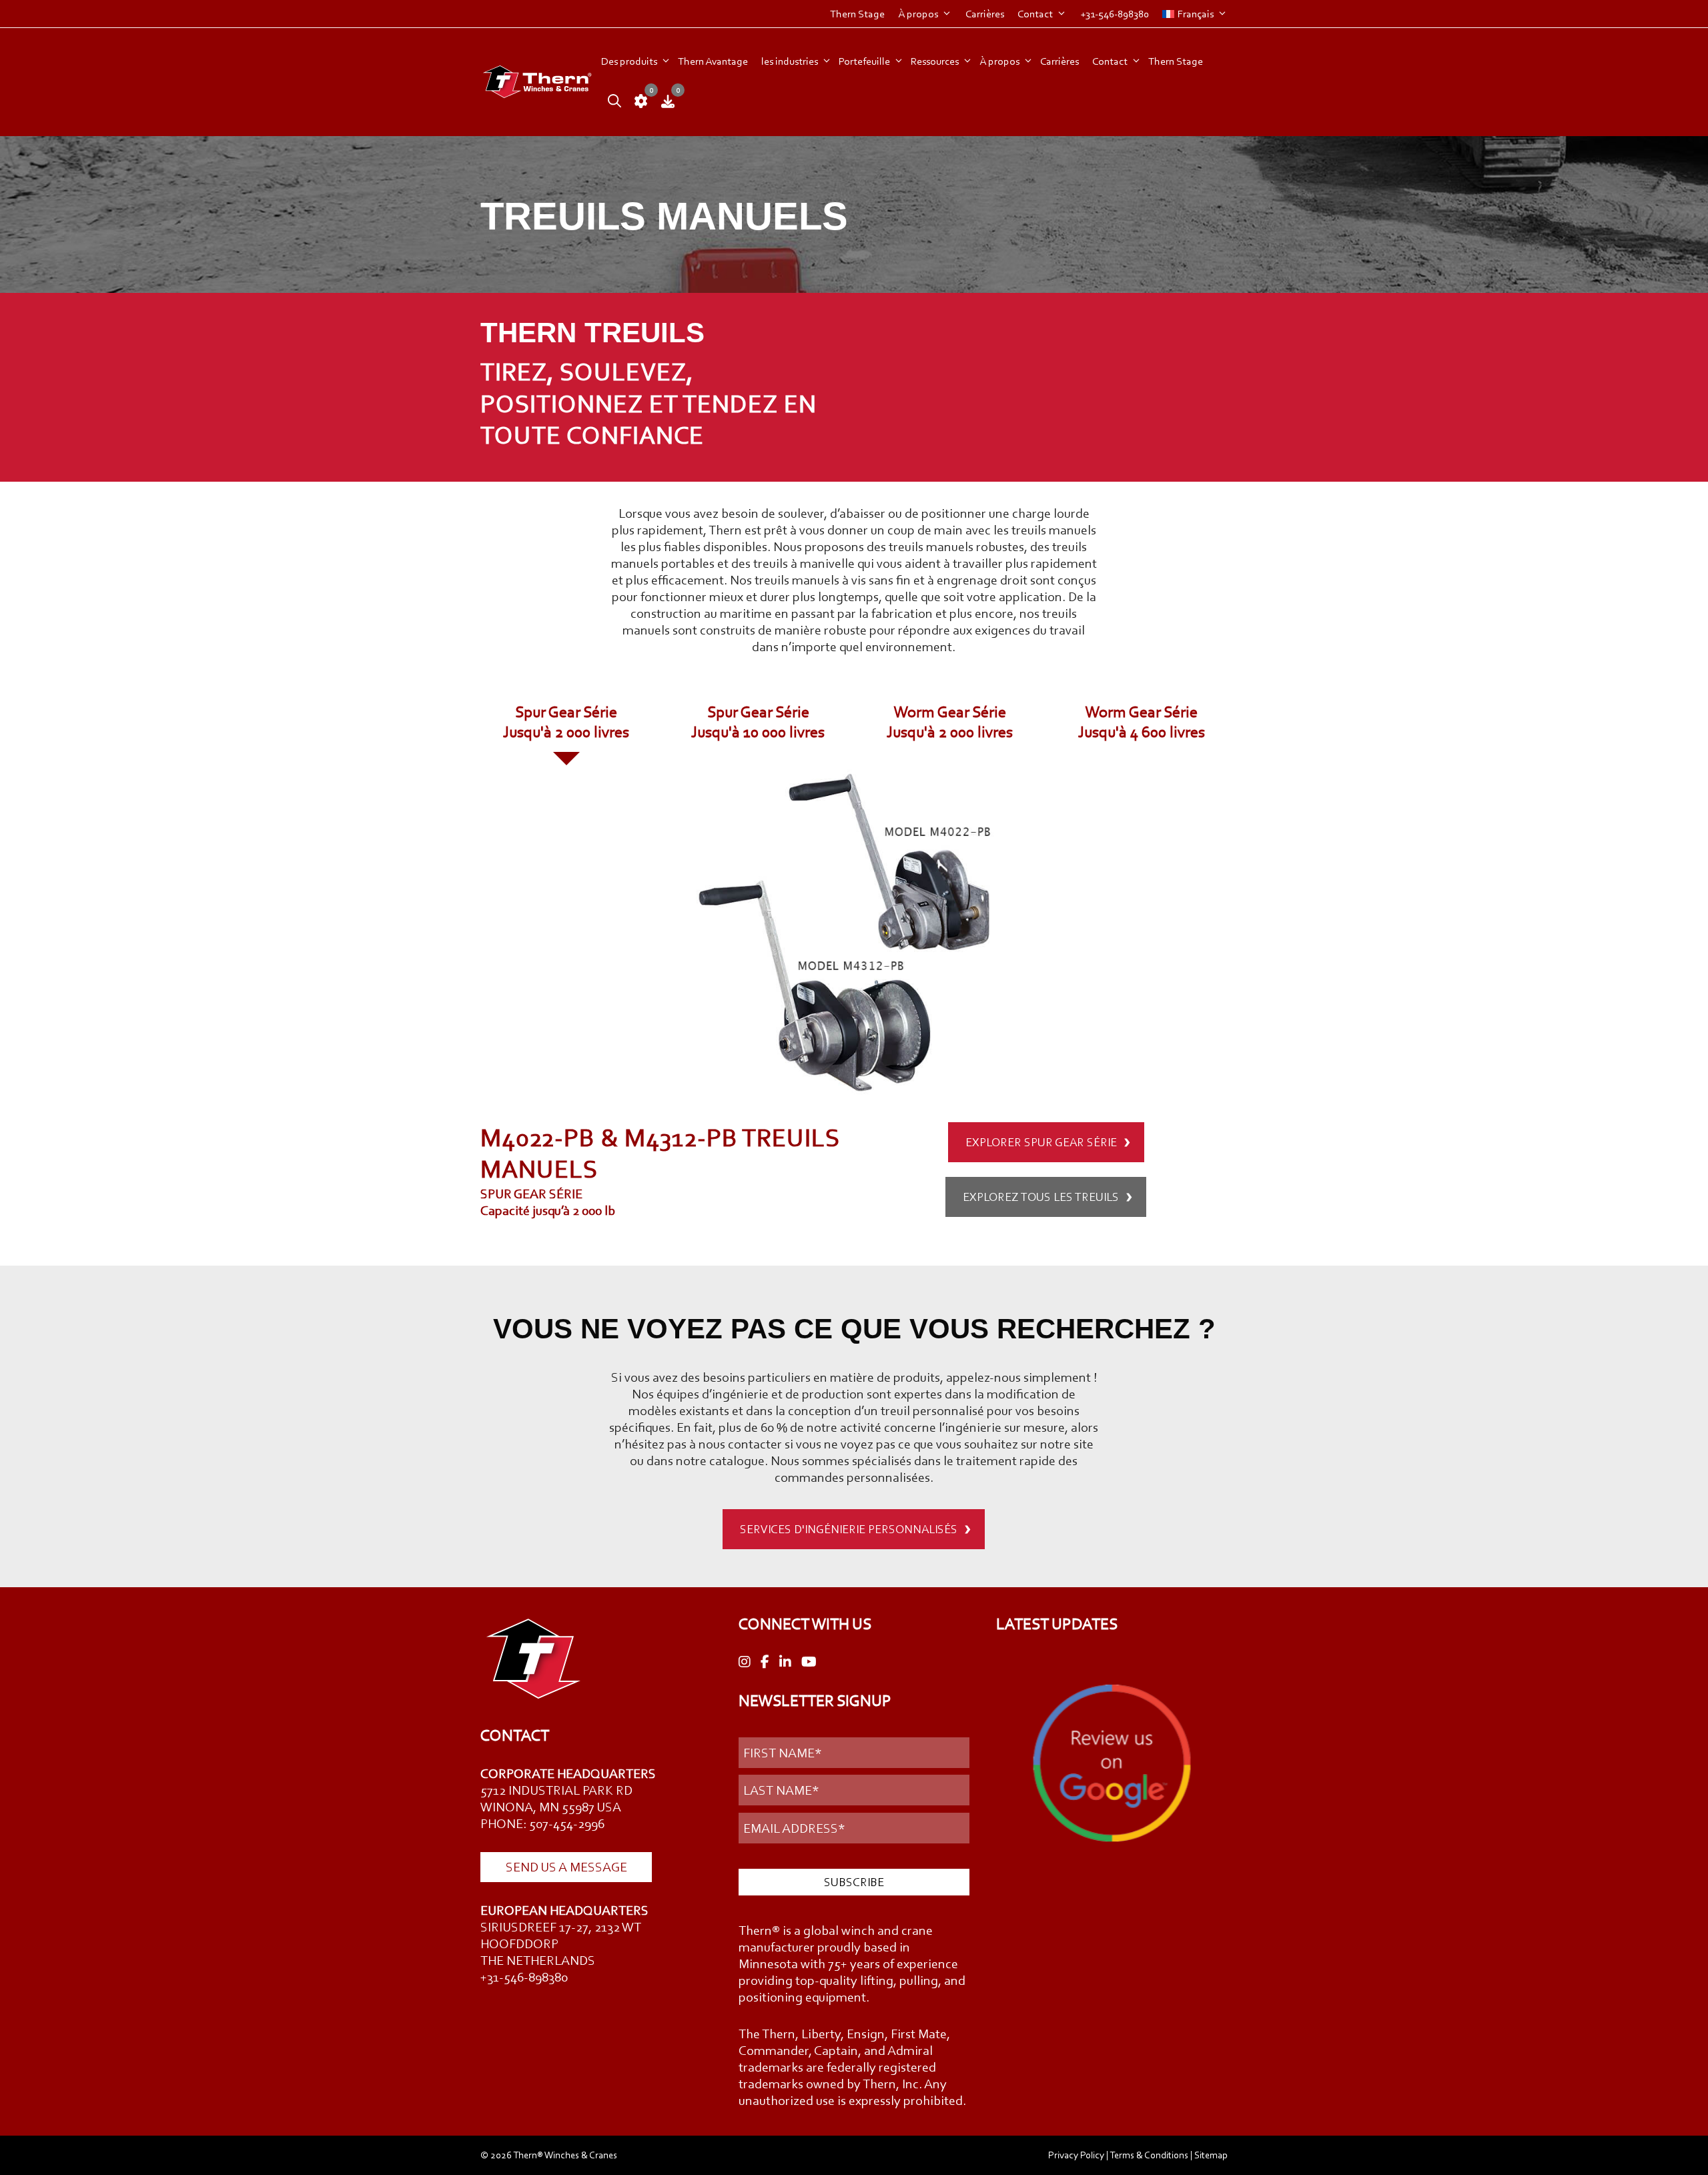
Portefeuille (864, 61)
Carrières (985, 14)
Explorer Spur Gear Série (1041, 1142)
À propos (918, 14)
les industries (790, 61)
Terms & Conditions (1149, 2155)
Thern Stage (857, 14)
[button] (611, 102)
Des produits (629, 61)
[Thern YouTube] (809, 1662)
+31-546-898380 (1115, 14)
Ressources (935, 61)
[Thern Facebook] (765, 1662)
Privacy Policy (1076, 2155)
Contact (1035, 14)
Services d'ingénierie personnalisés (849, 1529)
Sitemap (1211, 2155)
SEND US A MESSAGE (566, 1867)
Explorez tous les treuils (1041, 1197)
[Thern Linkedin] (785, 1662)
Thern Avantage (713, 61)
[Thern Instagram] (745, 1662)
